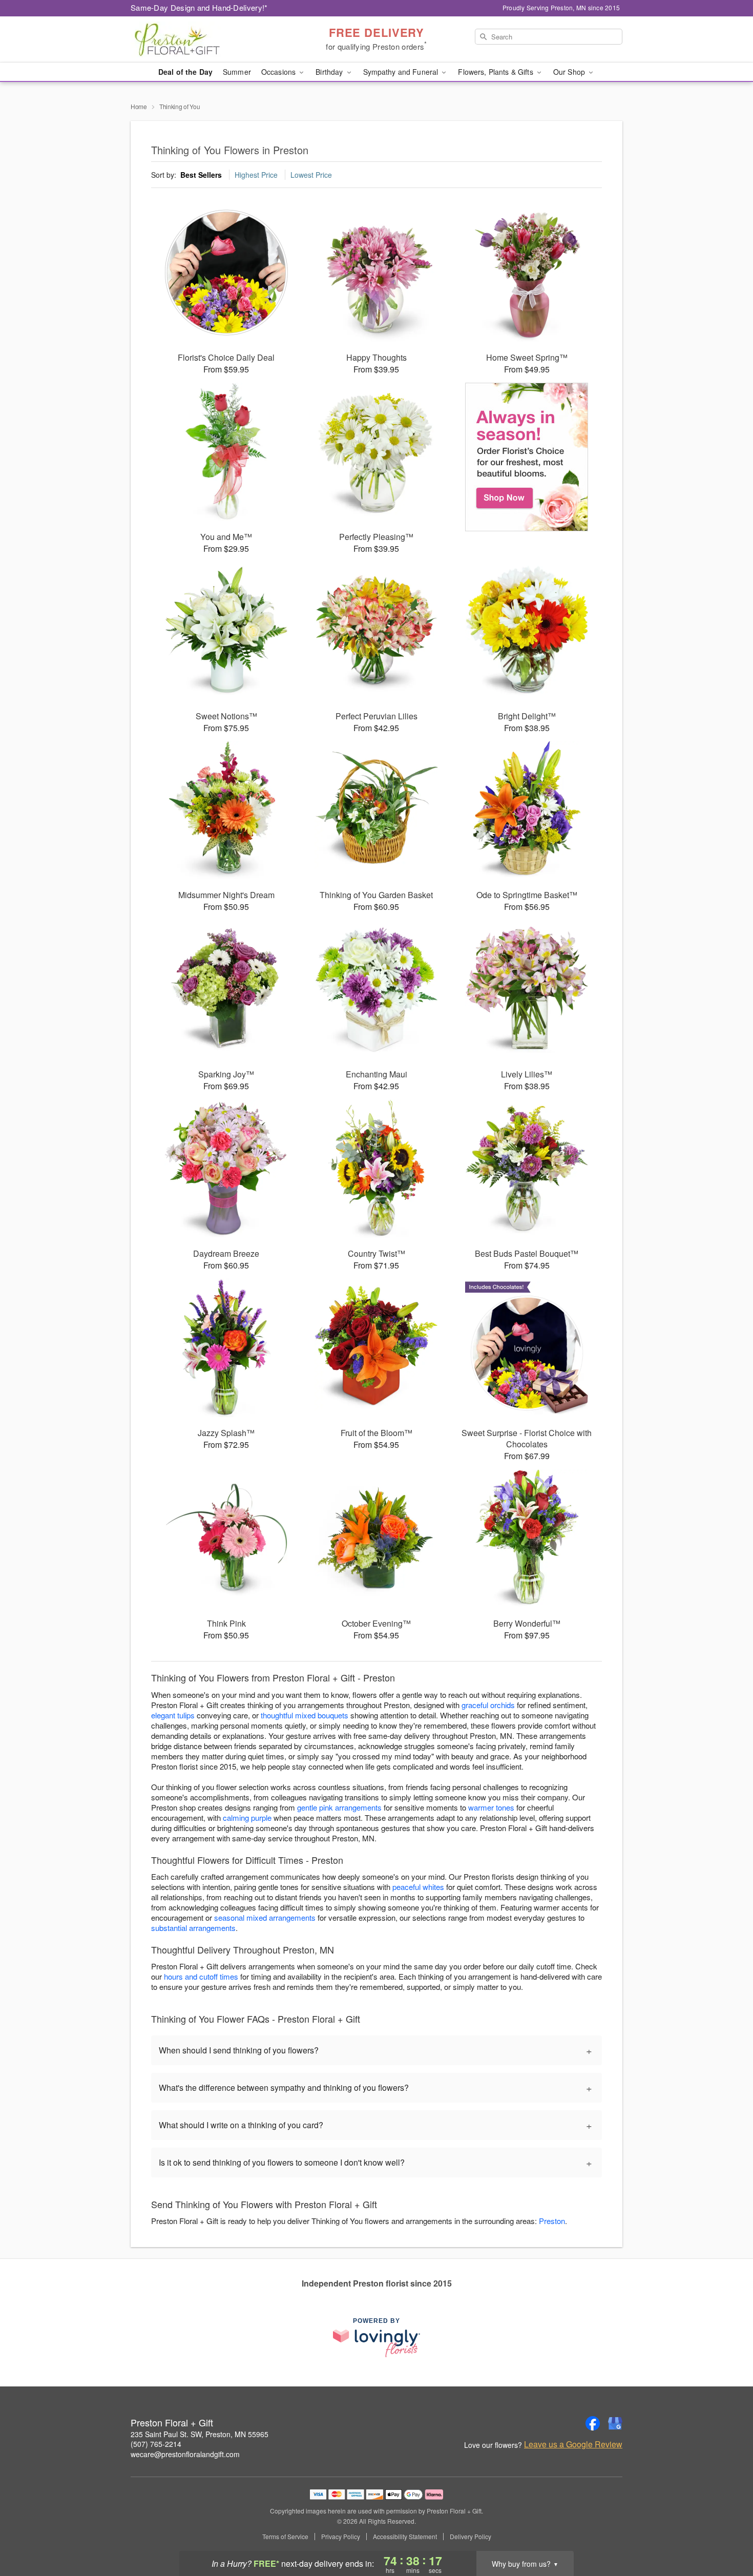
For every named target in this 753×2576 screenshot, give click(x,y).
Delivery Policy (470, 2537)
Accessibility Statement (405, 2537)
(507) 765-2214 (156, 2444)
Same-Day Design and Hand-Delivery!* (199, 7)
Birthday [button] (330, 72)
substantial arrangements (193, 1928)
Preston (552, 2221)
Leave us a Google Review (573, 2444)
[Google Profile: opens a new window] (615, 2423)
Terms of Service (285, 2537)
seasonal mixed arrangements (265, 1917)
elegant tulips (173, 1715)
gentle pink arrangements (339, 1807)
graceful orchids (488, 1705)
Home (139, 106)
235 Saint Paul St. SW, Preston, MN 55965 (200, 2434)
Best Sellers (201, 175)
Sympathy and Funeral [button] (402, 72)
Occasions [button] (279, 72)
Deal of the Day (185, 72)
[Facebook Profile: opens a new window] (593, 2423)
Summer (237, 72)
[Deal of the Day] (527, 457)
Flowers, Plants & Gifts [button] (496, 72)
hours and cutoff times (201, 1976)
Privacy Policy (341, 2537)
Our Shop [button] (570, 72)
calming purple (247, 1817)
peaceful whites (418, 1887)
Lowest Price (311, 175)
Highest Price (256, 175)
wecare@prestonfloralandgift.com (185, 2454)
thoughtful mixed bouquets (305, 1715)
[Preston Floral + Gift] (204, 39)
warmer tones (491, 1807)
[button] (726, 2532)
